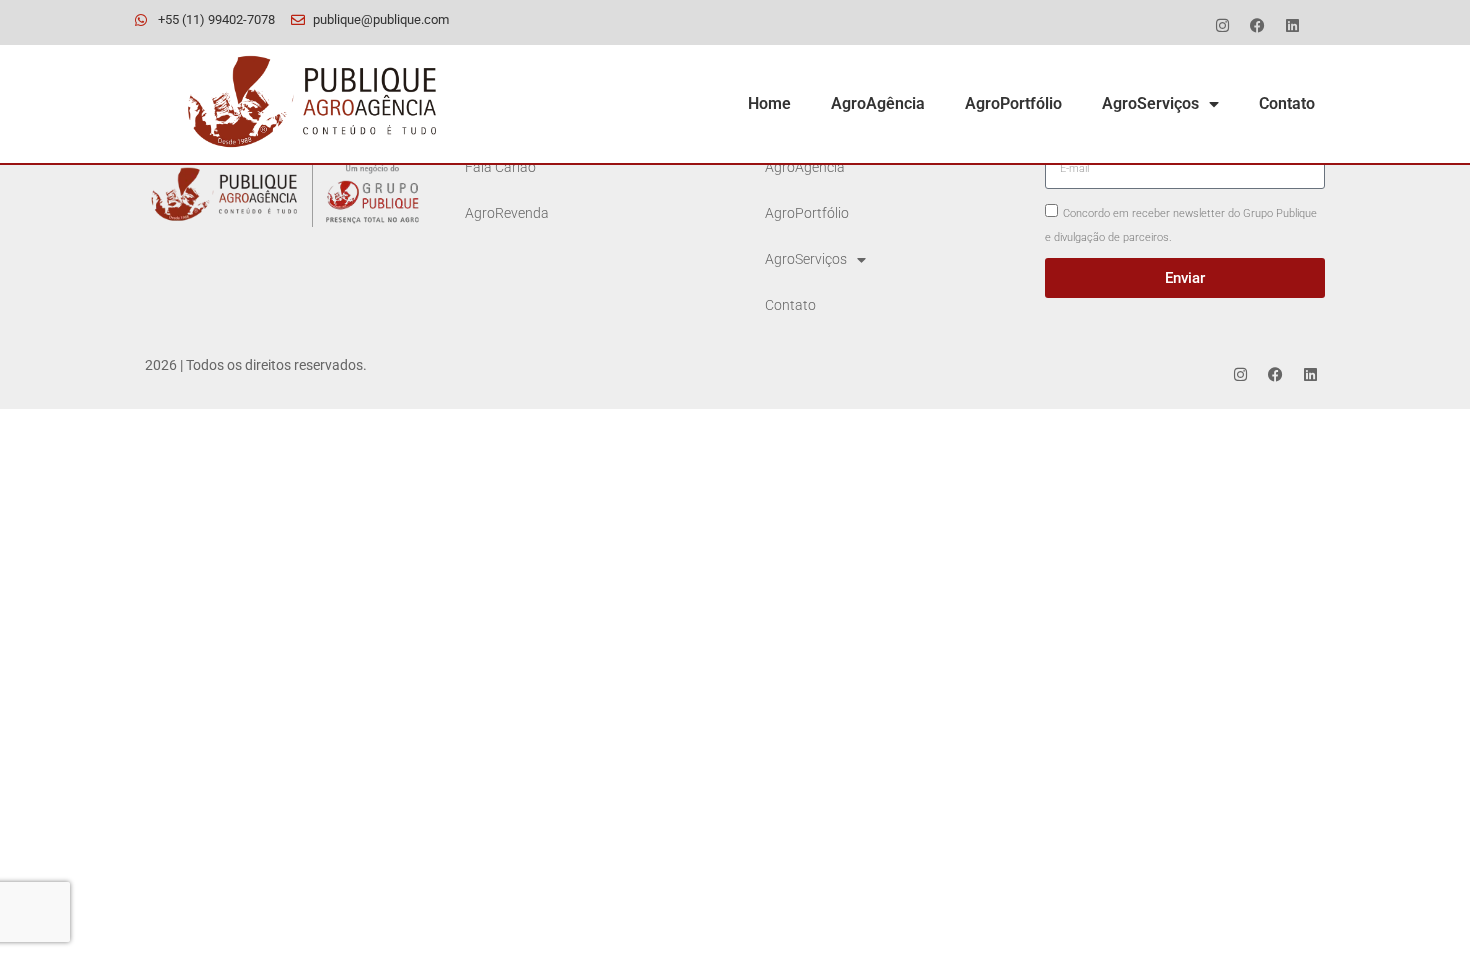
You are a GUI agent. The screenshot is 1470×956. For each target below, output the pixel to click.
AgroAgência (878, 103)
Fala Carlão (500, 167)
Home (769, 103)
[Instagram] (1222, 25)
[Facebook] (1257, 25)
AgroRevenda (507, 213)
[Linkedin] (1292, 25)
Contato (1287, 103)
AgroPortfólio (1013, 103)
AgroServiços (1150, 103)
